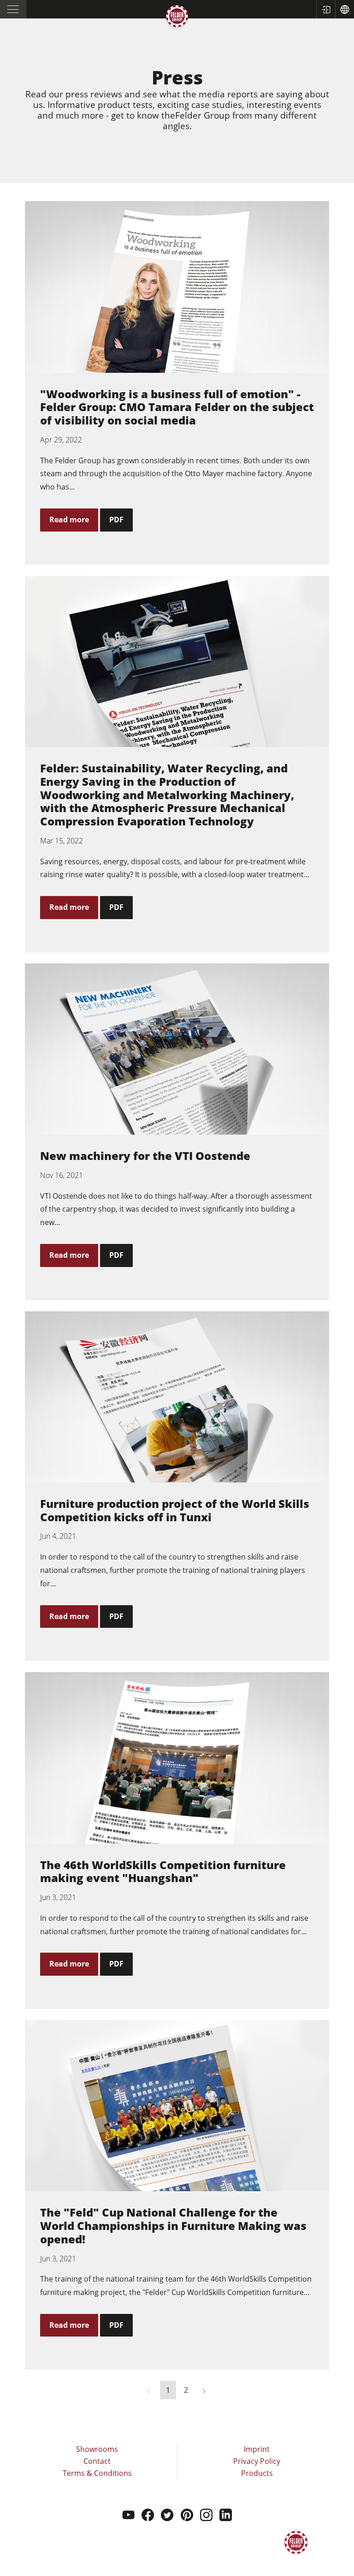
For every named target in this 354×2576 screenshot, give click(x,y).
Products (257, 2473)
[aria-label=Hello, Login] (326, 9)
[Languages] (345, 9)
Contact (97, 2461)
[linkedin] (226, 2516)
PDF (116, 520)
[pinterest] (187, 2516)
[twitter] (167, 2516)
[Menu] (13, 9)
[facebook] (148, 2516)
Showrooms (97, 2449)
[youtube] (128, 2516)
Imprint (257, 2449)
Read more (69, 520)
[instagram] (206, 2516)
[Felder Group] (177, 18)
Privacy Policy (257, 2461)
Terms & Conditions (97, 2473)
